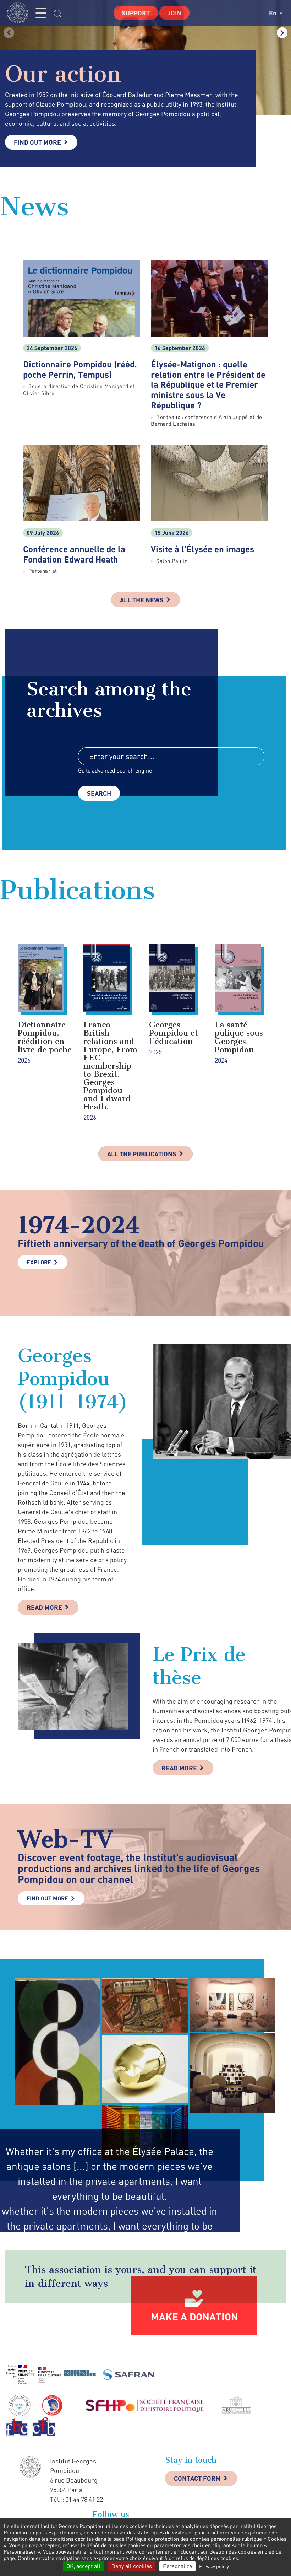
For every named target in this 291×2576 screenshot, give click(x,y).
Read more (44, 1607)
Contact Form (197, 2478)
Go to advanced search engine (115, 770)
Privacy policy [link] (214, 2566)
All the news (142, 600)
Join (174, 13)
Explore (39, 1262)
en (273, 13)
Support (136, 13)
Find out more (37, 142)
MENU (41, 13)
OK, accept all (83, 2566)
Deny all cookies (132, 2566)
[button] (282, 33)
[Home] (20, 13)
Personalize (177, 2566)
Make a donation (194, 2317)
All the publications (142, 1154)
